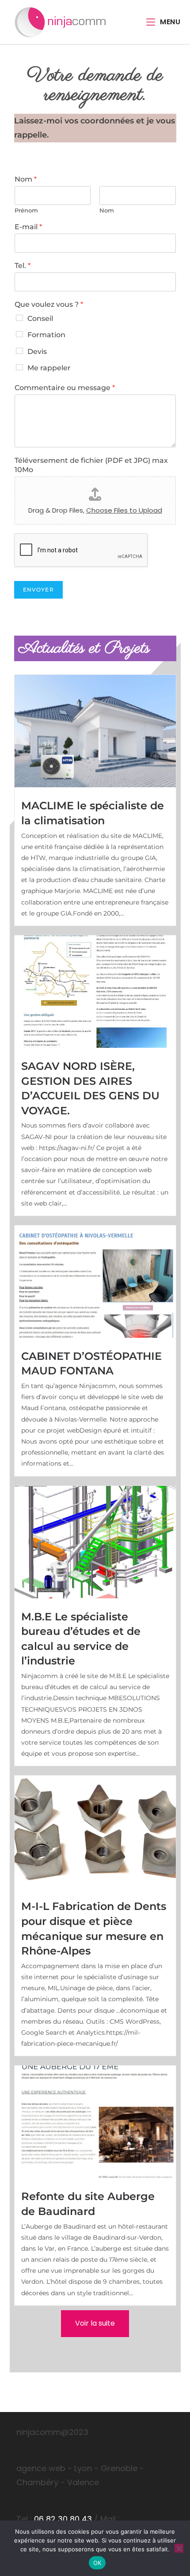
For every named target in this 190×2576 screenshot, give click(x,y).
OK (97, 2563)
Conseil (40, 318)
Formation (46, 335)
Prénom (26, 210)
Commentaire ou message (65, 388)
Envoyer (38, 590)
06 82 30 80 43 (63, 2519)
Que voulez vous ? (49, 304)
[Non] (179, 2548)
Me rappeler (49, 368)
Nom (26, 179)
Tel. (23, 266)
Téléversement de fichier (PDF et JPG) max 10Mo (91, 465)
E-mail (28, 227)
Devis (37, 352)
